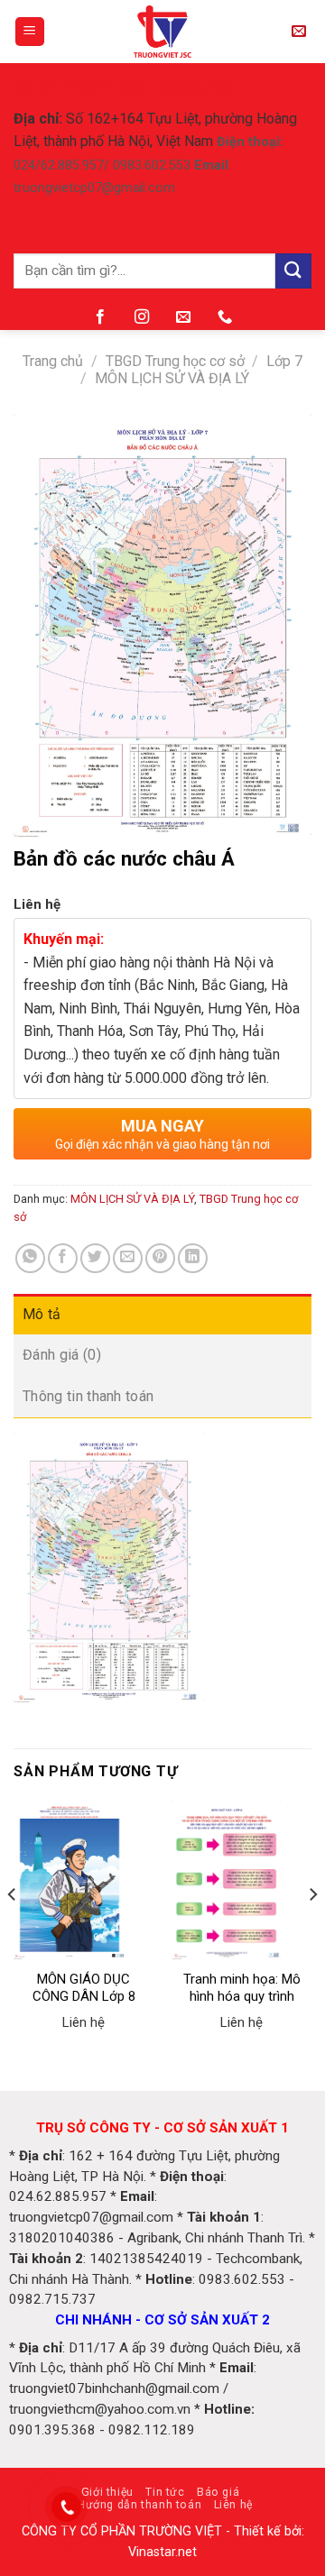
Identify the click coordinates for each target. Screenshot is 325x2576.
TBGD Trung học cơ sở (175, 361)
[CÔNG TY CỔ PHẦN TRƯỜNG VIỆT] (163, 32)
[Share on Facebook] (63, 1258)
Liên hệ (233, 2505)
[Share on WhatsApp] (30, 1258)
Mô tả (42, 1314)
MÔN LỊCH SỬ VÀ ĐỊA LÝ (172, 378)
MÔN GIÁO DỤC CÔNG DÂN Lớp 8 (84, 1988)
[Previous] (13, 1930)
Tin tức (165, 2492)
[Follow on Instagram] (142, 317)
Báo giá (218, 2492)
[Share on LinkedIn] (193, 1258)
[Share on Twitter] (95, 1258)
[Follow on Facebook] (100, 317)
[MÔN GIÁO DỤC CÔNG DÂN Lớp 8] (84, 1880)
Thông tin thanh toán (88, 1396)
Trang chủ (53, 361)
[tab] (162, 1315)
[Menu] (30, 32)
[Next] (312, 1930)
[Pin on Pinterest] (160, 1258)
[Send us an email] (183, 317)
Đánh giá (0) (62, 1355)
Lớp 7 (284, 361)
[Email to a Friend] (128, 1258)
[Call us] (225, 317)
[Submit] (293, 271)
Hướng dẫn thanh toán (139, 2505)
